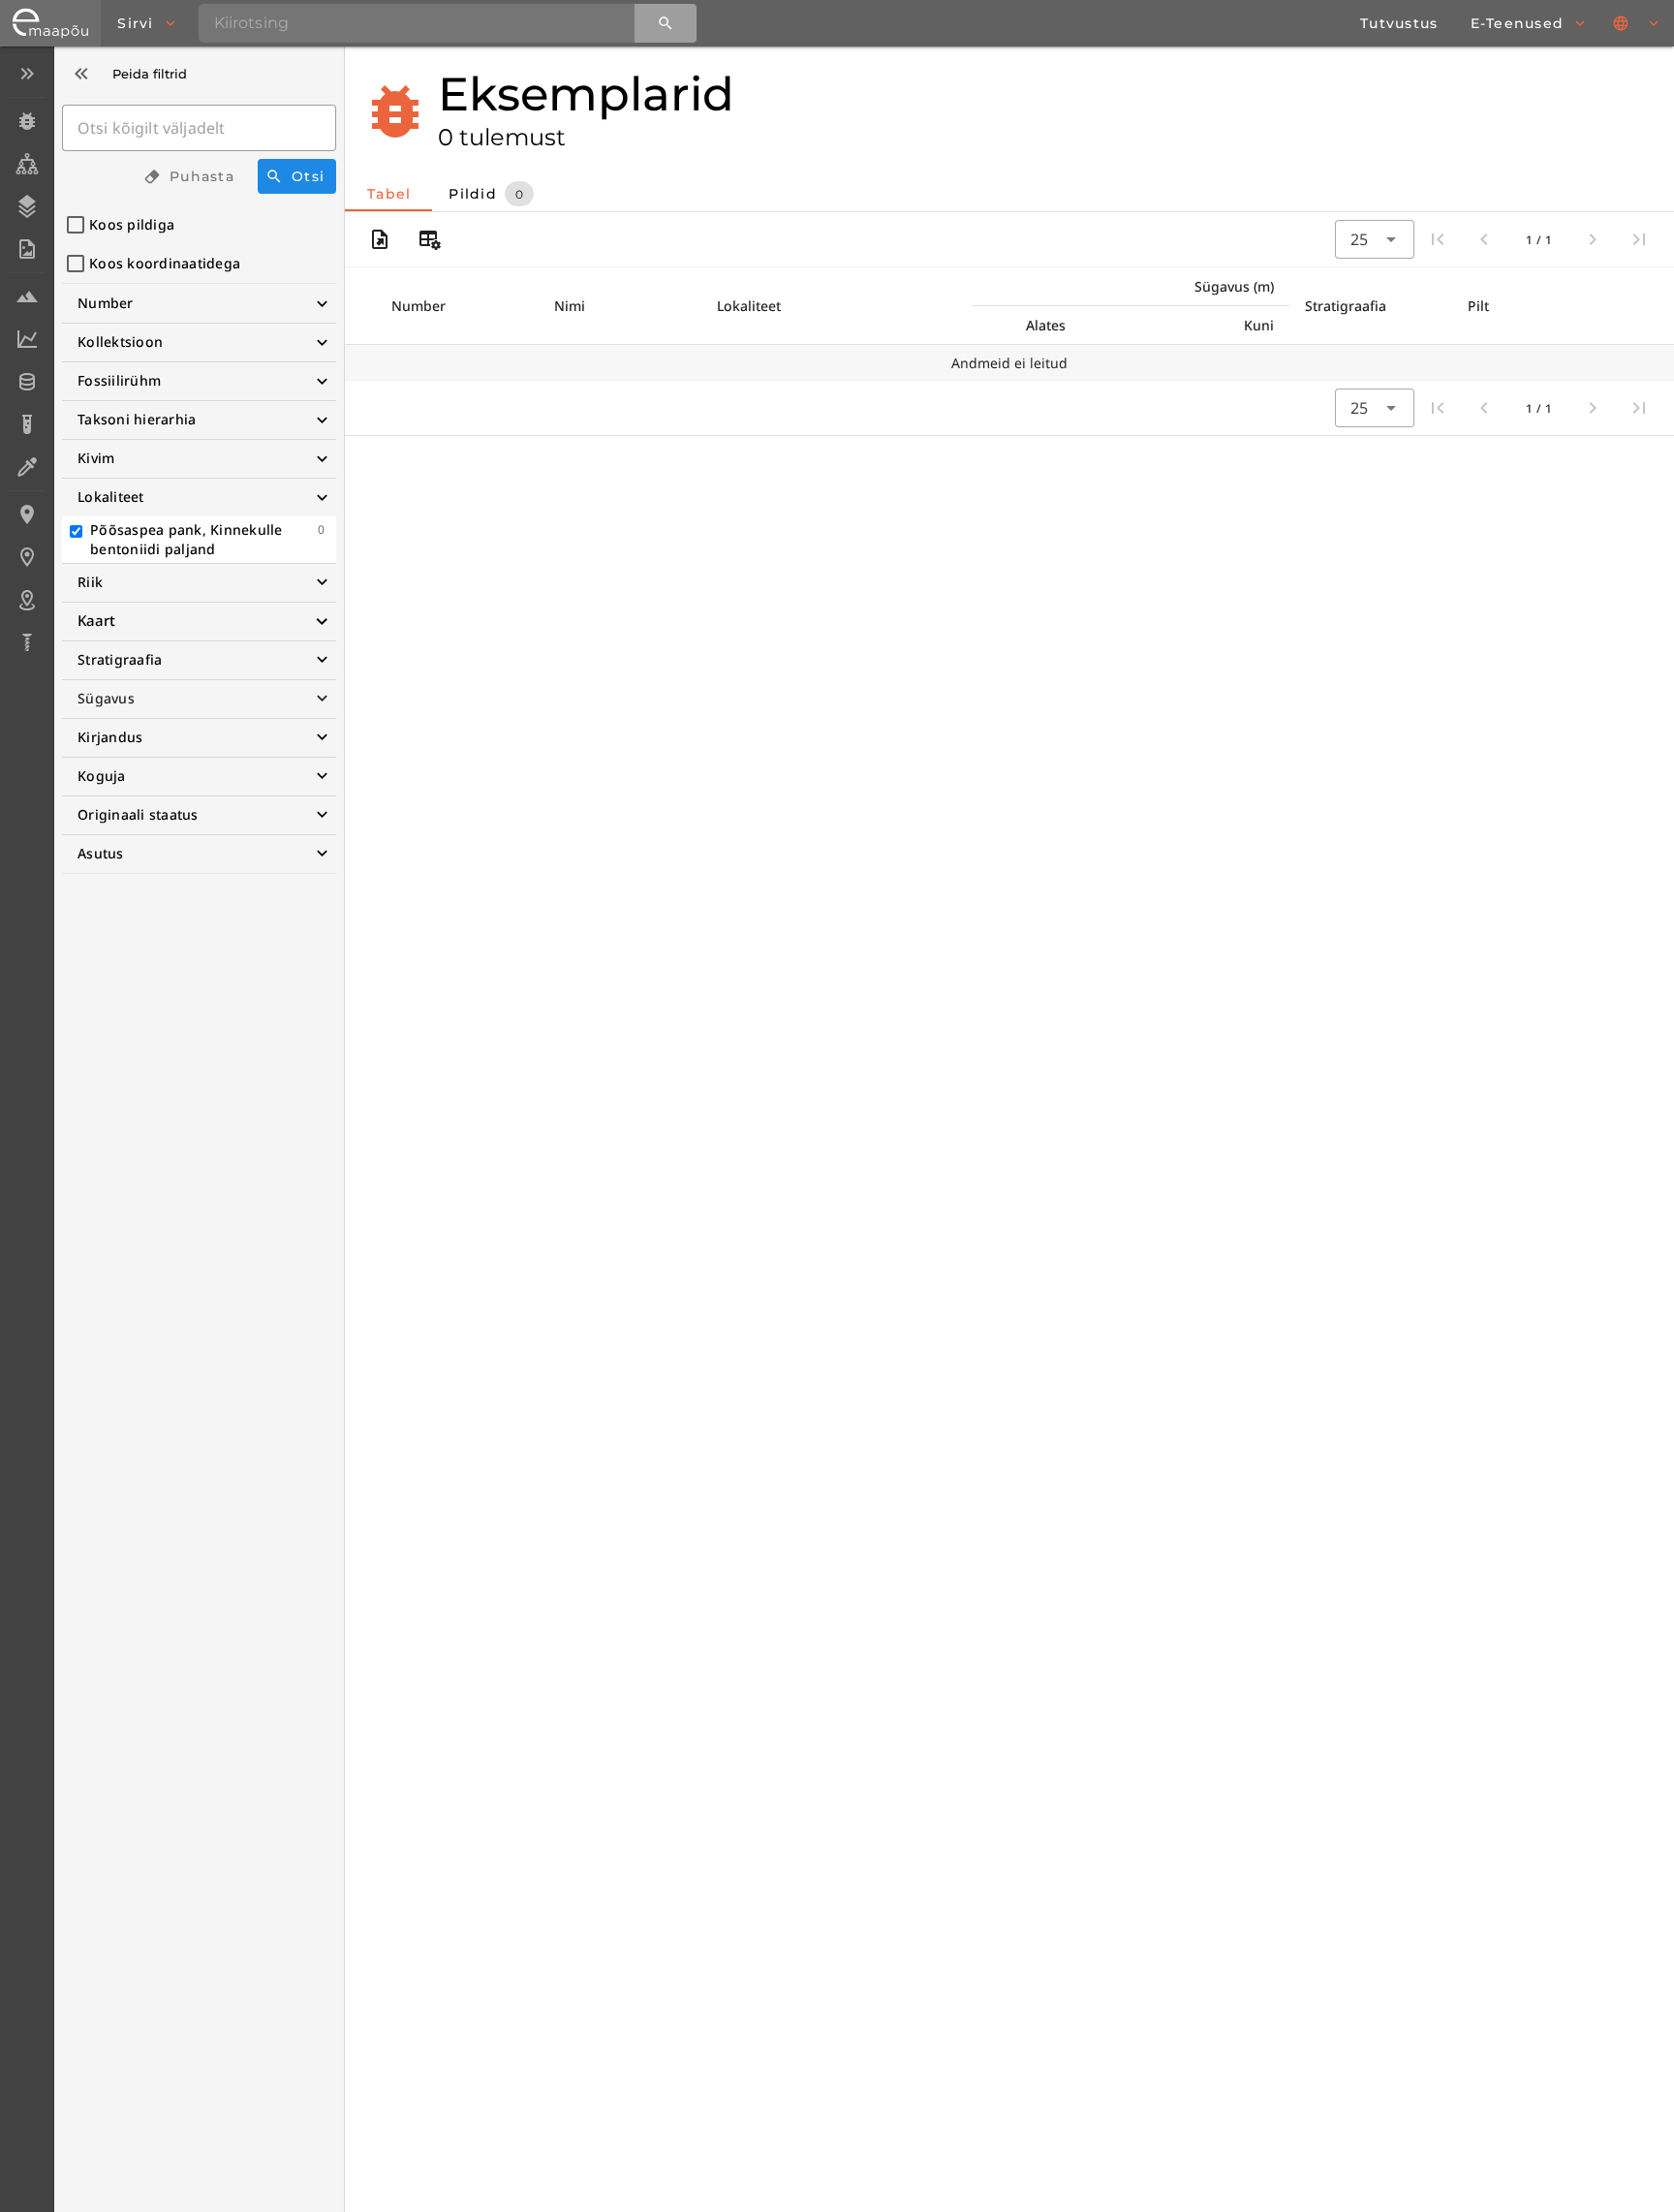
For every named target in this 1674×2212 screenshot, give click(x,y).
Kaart (96, 620)
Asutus (101, 853)
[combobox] (1375, 239)
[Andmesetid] (27, 382)
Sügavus (106, 698)
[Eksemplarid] (27, 121)
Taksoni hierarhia (137, 419)
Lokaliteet (111, 497)
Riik (90, 582)
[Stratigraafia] (27, 206)
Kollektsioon (120, 342)
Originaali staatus (138, 814)
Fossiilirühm (119, 380)
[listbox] (27, 360)
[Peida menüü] (27, 74)
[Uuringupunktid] (27, 557)
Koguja (102, 776)
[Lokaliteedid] (27, 514)
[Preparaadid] (27, 467)
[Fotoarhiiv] (27, 249)
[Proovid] (27, 296)
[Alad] (27, 600)
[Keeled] (1637, 23)
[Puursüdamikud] (27, 642)
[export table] (380, 239)
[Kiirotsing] (666, 23)
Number (106, 303)
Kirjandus (110, 737)
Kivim (96, 458)
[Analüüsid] (27, 424)
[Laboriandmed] (27, 339)
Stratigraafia (120, 659)
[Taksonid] (27, 164)
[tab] (388, 194)
